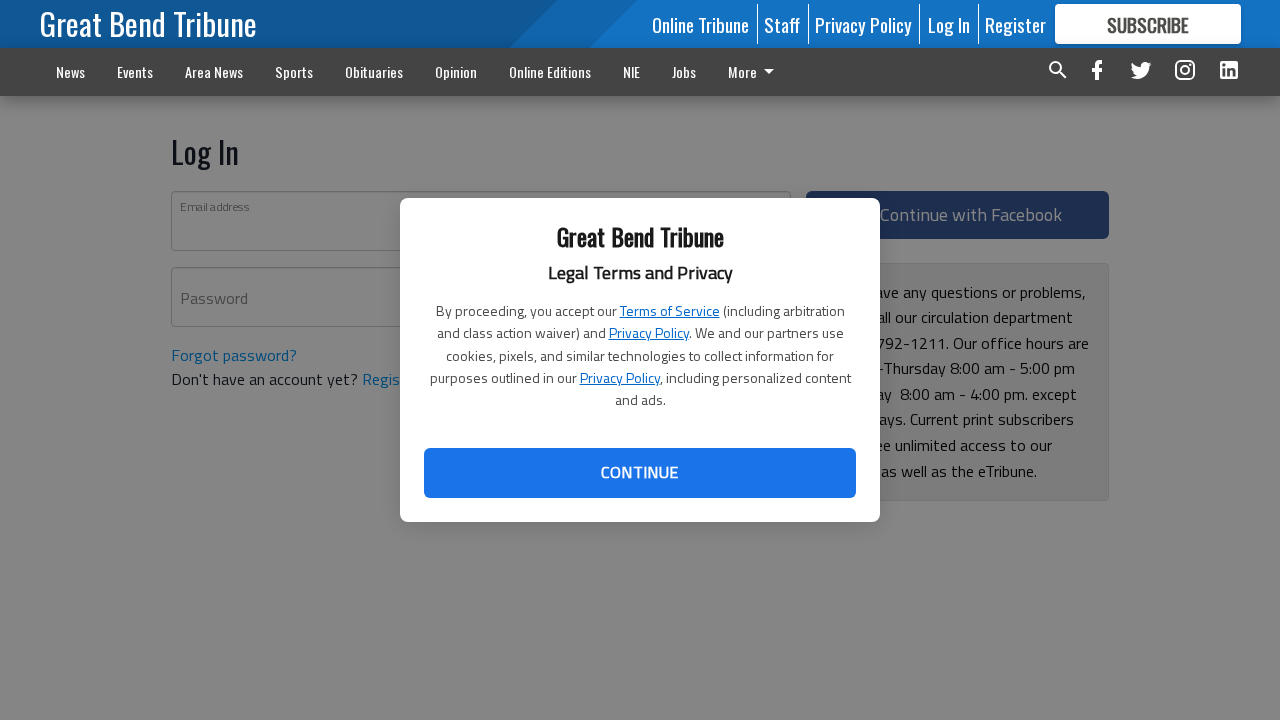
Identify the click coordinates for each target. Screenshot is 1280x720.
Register (1015, 24)
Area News (214, 71)
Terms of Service (670, 310)
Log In (949, 24)
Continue (639, 472)
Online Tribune (700, 24)
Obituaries (374, 71)
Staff (782, 24)
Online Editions (550, 71)
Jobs (684, 71)
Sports (294, 71)
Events (135, 71)
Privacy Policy (649, 332)
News (70, 71)
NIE (631, 71)
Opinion (456, 71)
